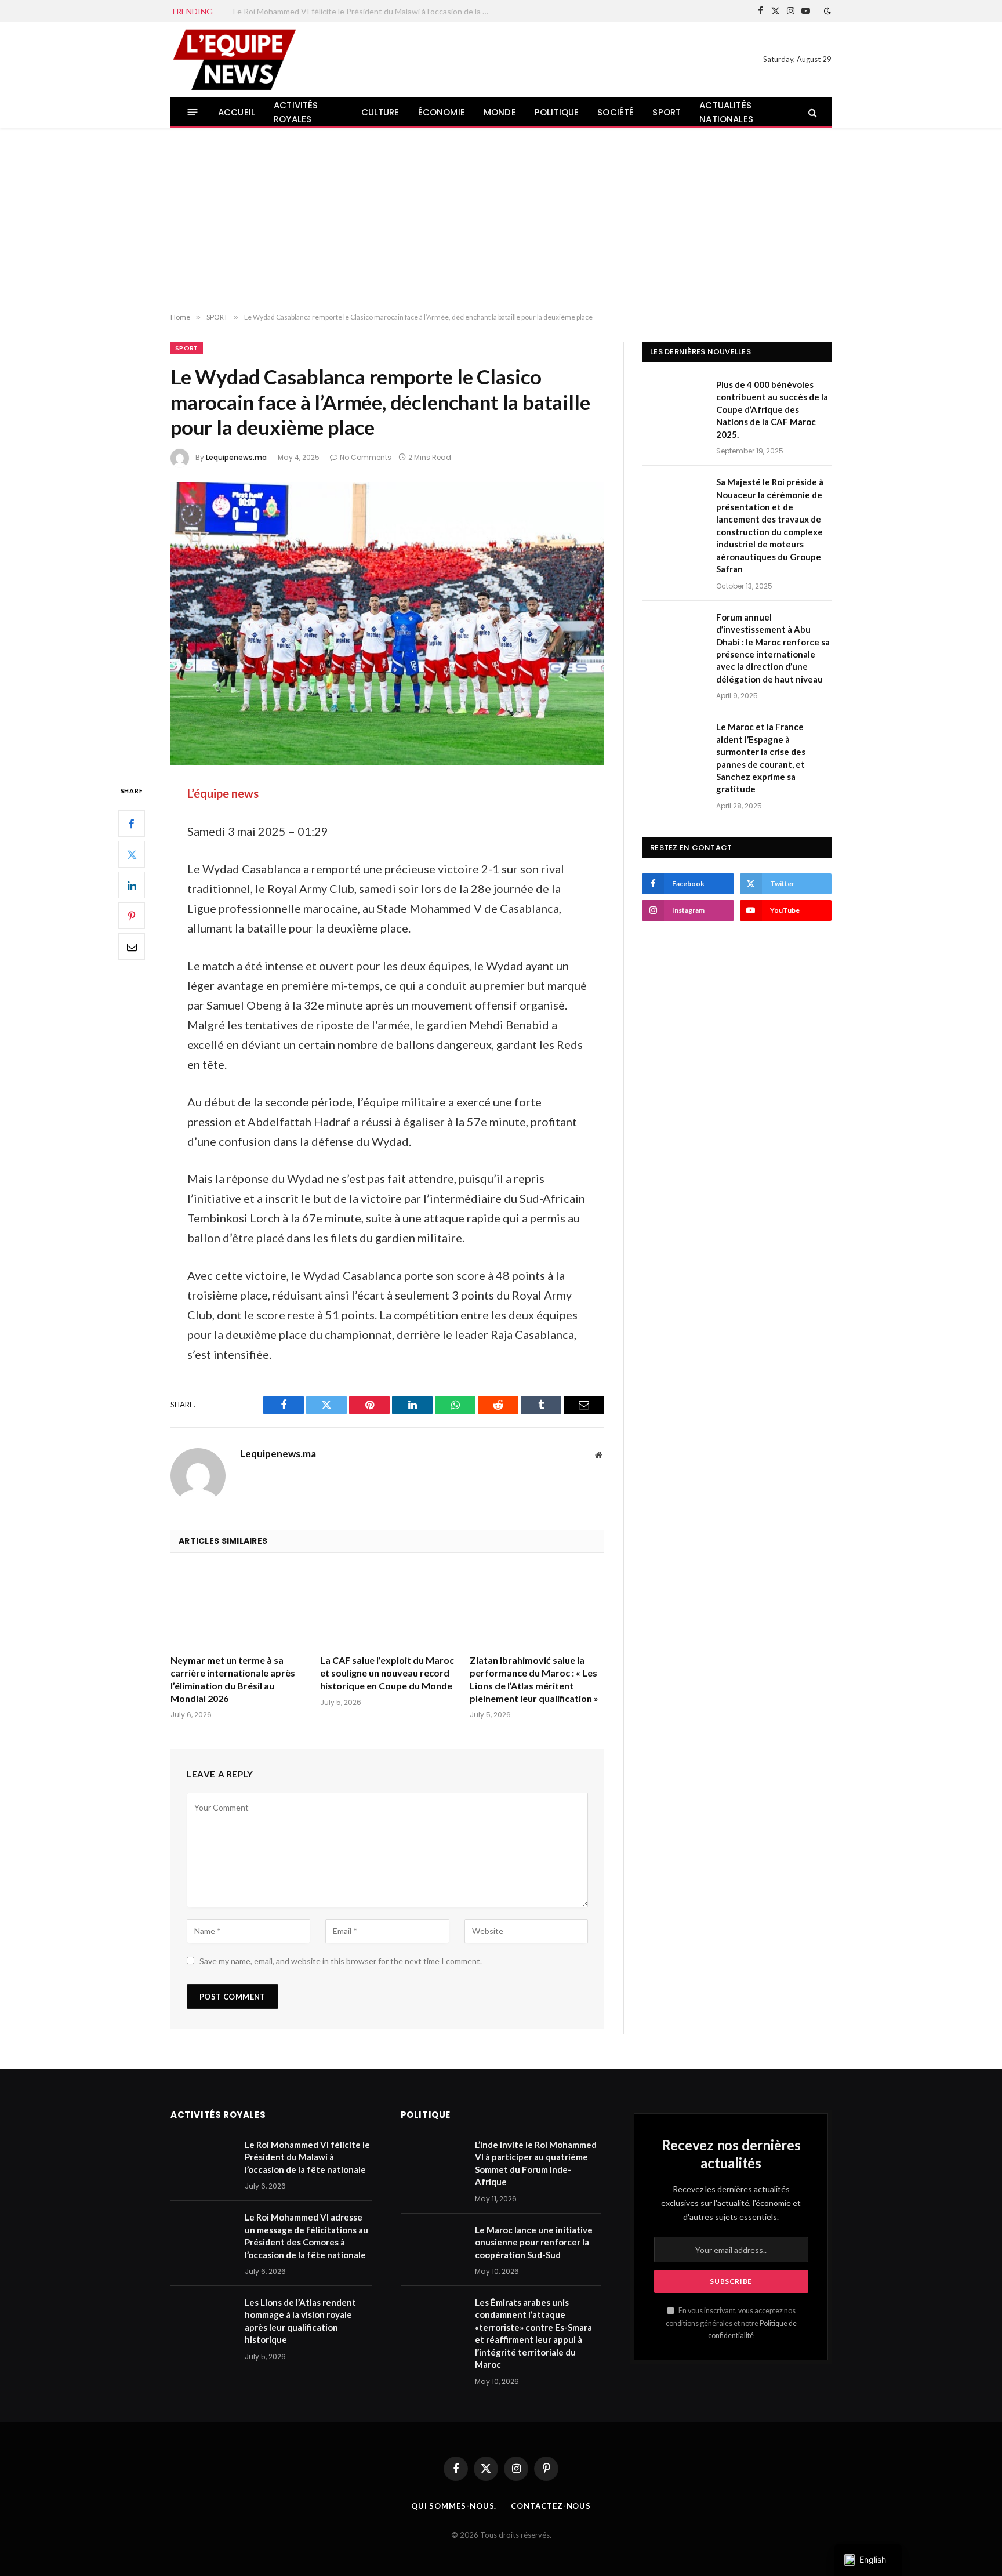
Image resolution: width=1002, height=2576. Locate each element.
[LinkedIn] (132, 886)
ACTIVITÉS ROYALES (296, 112)
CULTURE (380, 112)
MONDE (500, 112)
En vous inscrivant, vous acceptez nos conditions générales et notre (731, 2323)
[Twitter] (132, 855)
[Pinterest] (132, 916)
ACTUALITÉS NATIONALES (726, 112)
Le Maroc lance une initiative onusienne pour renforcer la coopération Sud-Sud (534, 2242)
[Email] (132, 947)
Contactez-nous (551, 2506)
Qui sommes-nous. (454, 2506)
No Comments (366, 457)
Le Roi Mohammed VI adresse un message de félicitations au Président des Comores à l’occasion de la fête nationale (306, 2236)
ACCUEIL (237, 112)
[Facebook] (132, 824)
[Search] (812, 112)
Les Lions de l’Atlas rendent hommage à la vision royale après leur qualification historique (300, 2321)
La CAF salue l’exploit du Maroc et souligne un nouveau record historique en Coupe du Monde (387, 1673)
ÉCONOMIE (442, 112)
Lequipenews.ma (236, 457)
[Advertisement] (501, 220)
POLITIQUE (557, 112)
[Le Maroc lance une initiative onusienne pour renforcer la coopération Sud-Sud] (433, 2245)
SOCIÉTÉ (616, 112)
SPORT (667, 112)
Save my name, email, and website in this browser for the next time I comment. (341, 1961)
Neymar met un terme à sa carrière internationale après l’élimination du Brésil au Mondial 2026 (233, 1679)
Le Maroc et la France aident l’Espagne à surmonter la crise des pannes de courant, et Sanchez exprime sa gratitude (761, 758)
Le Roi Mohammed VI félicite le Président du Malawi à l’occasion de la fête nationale (364, 11)
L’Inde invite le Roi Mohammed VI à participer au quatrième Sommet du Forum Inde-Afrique (536, 2163)
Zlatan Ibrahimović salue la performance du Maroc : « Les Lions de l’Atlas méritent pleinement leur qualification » (534, 1679)
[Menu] (193, 112)
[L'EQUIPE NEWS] (234, 60)
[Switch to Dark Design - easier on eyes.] (826, 11)
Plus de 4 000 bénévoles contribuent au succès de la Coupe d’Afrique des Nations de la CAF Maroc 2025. (772, 409)
